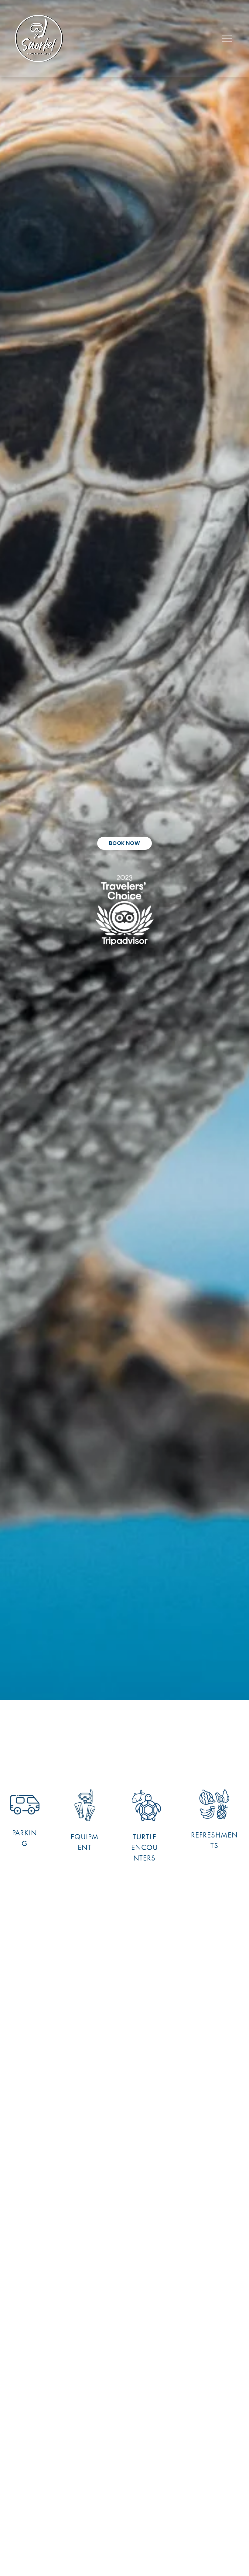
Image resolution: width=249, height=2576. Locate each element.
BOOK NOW (124, 843)
